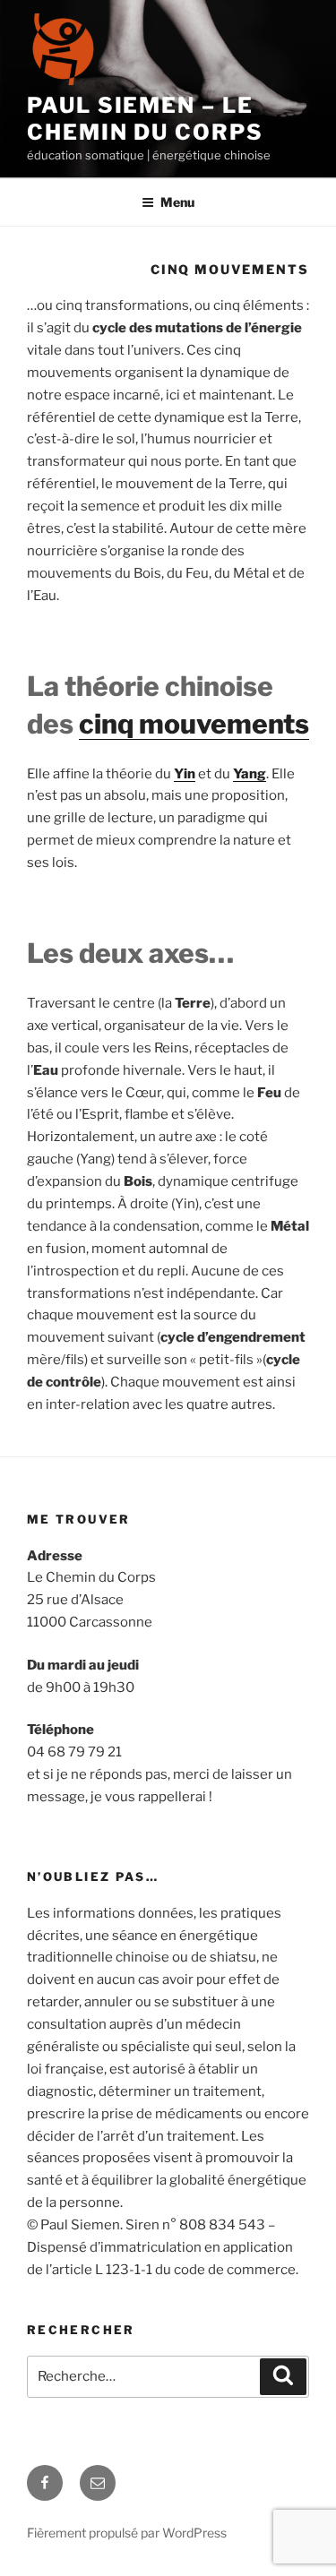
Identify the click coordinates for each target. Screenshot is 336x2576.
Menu (177, 202)
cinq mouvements (194, 724)
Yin (185, 774)
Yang (250, 774)
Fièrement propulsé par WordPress (127, 2533)
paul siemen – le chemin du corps (145, 119)
